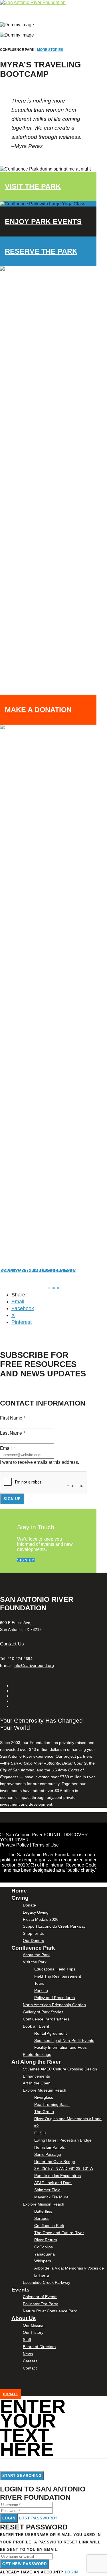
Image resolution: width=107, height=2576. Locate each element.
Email (18, 1302)
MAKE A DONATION (38, 709)
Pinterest (22, 1322)
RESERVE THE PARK (41, 251)
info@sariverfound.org (34, 1665)
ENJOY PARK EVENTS (43, 221)
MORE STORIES (50, 50)
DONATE (11, 2394)
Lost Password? (38, 2518)
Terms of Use (46, 1845)
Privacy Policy (14, 1845)
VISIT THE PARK (33, 186)
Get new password (25, 2564)
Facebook (23, 1308)
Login (9, 2518)
